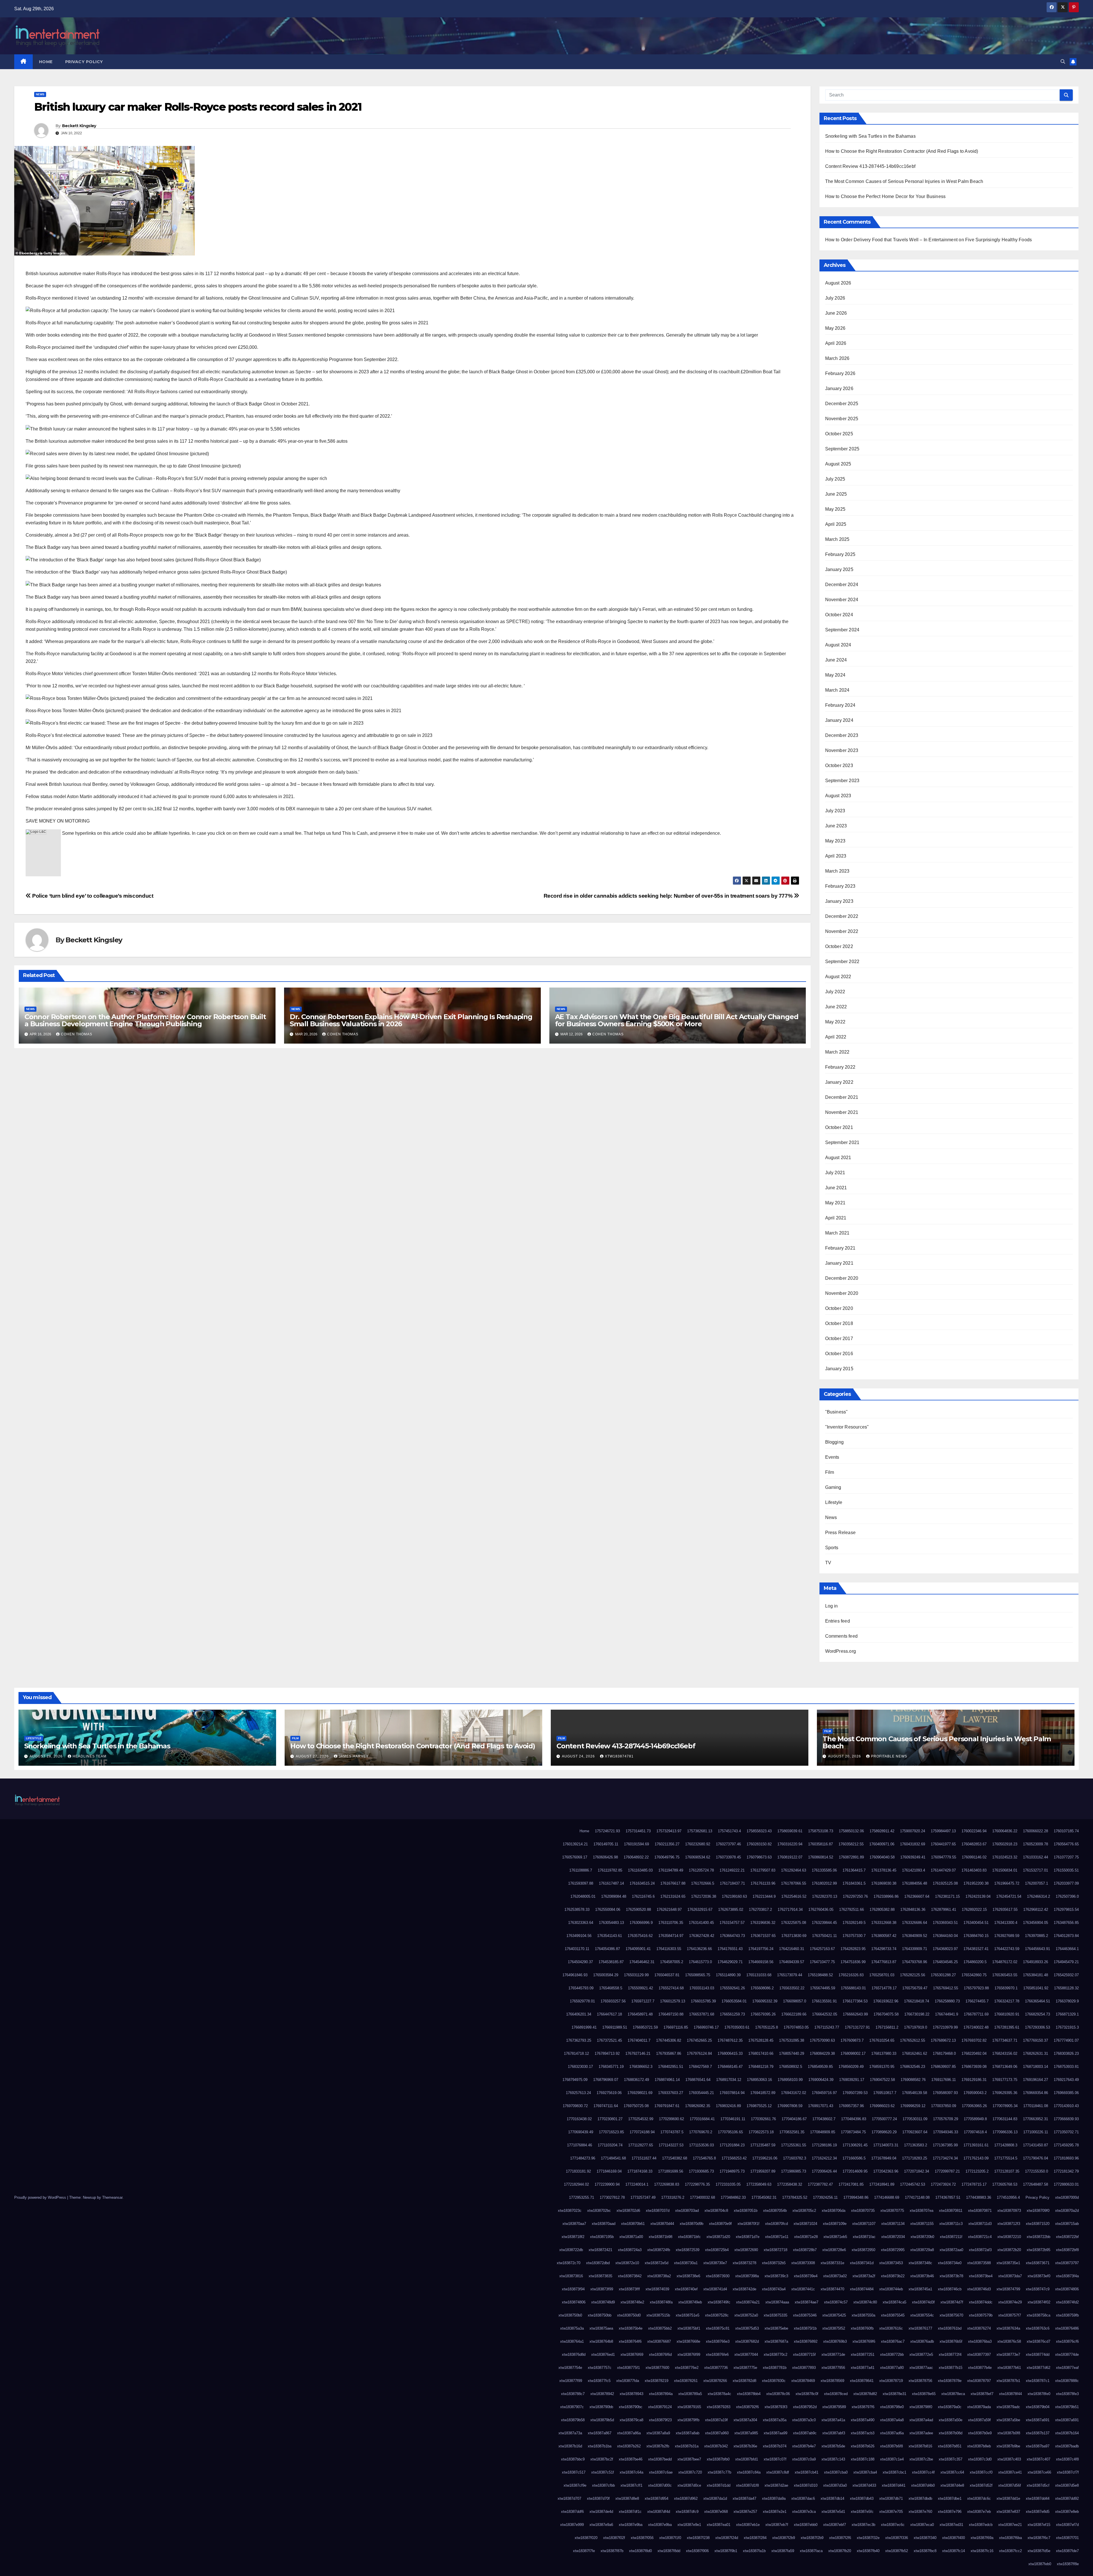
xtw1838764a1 (572, 2341)
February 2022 (840, 1067)
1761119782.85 (610, 1870)
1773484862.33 (733, 2197)
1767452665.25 (699, 2040)
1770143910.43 (1066, 2106)
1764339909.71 (915, 1949)
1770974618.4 (975, 2132)
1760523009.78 (1036, 1844)
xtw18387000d (1067, 2197)
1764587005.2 (672, 1962)
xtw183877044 (746, 2355)
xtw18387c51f (603, 2472)
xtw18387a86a (629, 2433)
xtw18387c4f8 (1067, 2459)
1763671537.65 (763, 1936)
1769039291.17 (852, 2080)
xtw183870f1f (748, 2224)
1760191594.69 (636, 1844)
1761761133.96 (763, 1883)
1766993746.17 (706, 2027)
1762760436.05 (821, 1910)
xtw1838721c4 (980, 2237)
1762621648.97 (669, 1910)
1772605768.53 (1005, 2184)
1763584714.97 (671, 1936)
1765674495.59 (823, 1988)
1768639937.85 (943, 2067)
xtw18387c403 (1009, 2459)
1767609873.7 (852, 2040)
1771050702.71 (1066, 2132)
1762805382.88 (882, 1910)
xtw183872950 (863, 2250)
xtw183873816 (571, 2276)
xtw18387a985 (746, 2433)
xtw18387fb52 (897, 2551)
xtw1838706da (834, 2211)
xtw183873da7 (1010, 2276)
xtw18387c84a (749, 2472)
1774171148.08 (917, 2197)
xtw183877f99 (571, 2381)
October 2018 (839, 1323)
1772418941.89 (882, 2184)
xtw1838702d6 (628, 2211)
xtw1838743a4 (774, 2289)
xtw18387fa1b (754, 2551)
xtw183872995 (893, 2250)
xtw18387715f (804, 2355)
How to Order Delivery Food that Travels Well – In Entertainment (891, 240)
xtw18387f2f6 (840, 2538)
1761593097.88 (581, 1883)
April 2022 (836, 1037)
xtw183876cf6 (1067, 2341)
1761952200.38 (976, 1883)
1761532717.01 (1036, 1870)
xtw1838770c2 (775, 2355)
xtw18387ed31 (951, 2525)
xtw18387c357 (951, 2459)
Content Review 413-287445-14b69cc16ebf (870, 166)
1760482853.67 (974, 1844)
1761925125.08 (945, 1883)
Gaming (833, 1487)
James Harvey (354, 1756)
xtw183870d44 (662, 2224)
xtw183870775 (892, 2211)
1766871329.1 (1067, 2014)
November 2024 (842, 600)
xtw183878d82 (865, 2394)
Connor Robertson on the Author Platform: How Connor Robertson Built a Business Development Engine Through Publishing (145, 1020)
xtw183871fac (864, 2237)
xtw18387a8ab (688, 2433)
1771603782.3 (795, 2158)
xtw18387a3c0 (804, 2420)
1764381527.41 (976, 1949)
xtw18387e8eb (1067, 2512)
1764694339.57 (792, 1962)
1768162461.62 (915, 2053)
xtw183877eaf (1067, 2368)
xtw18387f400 (954, 2538)
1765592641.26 (732, 1988)
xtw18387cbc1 (894, 2472)
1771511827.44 (644, 2158)
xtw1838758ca (1038, 2315)
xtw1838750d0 (629, 2315)
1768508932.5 (791, 2067)
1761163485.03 (640, 1870)
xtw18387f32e (868, 2538)
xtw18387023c (570, 2211)
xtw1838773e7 (1008, 2355)
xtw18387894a (661, 2394)
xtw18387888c (1067, 2381)
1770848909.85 (823, 2132)
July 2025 (835, 479)
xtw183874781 (619, 1756)
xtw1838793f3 (776, 2407)
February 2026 (840, 373)
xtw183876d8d (574, 2355)
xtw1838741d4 (715, 2289)
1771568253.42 (734, 2158)
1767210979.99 (945, 2027)
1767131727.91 (857, 2027)
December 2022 (842, 916)
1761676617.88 (673, 1883)
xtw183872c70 (569, 2263)
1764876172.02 (1005, 1962)
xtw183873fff (629, 2289)
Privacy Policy (84, 62)
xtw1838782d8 (744, 2381)
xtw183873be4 (981, 2276)
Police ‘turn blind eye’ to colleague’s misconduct (92, 896)
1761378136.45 (884, 1870)
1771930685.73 (701, 2171)
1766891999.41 (584, 2027)
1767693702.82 (974, 2040)
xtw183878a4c (719, 2394)
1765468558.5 (611, 1988)
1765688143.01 (853, 1988)
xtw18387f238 (698, 2538)
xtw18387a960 (717, 2433)
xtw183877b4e (980, 2368)
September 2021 (842, 1142)
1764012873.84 (1066, 1936)
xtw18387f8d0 (640, 2551)
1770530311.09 (915, 2119)
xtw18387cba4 (865, 2472)
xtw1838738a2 (659, 2276)
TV (828, 1563)
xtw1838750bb (600, 2315)
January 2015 (839, 1369)
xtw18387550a (863, 2315)
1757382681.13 (700, 1831)
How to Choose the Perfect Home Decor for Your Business (886, 196)
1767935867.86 (669, 2053)
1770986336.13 (1005, 2132)
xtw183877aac (921, 2368)
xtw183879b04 (1038, 2407)
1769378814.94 (732, 2093)
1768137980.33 (884, 2053)
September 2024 (842, 630)
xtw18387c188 (863, 2459)
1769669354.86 (1036, 2093)
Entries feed (838, 1621)
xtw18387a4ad (921, 2420)
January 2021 (839, 1263)
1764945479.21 (1066, 1962)
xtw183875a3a (572, 2328)
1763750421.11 (824, 1936)
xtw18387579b (981, 2315)
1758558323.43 (759, 1831)
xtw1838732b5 (774, 2263)
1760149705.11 (606, 1844)
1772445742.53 (913, 2184)
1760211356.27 (667, 1844)
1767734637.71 (1005, 2040)
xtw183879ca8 (631, 2420)
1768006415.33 (730, 2053)
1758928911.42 (882, 1831)
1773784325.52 (795, 2197)
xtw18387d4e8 (952, 2485)
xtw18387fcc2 (1010, 2551)
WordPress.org (841, 1651)
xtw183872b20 (1009, 2250)
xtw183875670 (951, 2315)
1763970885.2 (1036, 1936)
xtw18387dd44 (1038, 2498)
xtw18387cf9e (575, 2485)
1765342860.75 (974, 1975)
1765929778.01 (582, 2001)
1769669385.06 (1066, 2093)
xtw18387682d (747, 2341)
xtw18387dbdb (920, 2498)
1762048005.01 (583, 1896)
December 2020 (842, 1278)
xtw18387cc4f (923, 2472)
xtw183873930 (718, 2276)
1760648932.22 (636, 1857)
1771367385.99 (945, 2145)
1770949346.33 (946, 2132)
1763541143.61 (610, 1936)
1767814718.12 (576, 2053)
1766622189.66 (794, 2014)
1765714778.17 (884, 1988)
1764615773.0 (700, 1962)
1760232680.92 (698, 1844)
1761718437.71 (732, 1883)
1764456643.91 (1037, 1949)
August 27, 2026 (313, 1756)
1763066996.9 (641, 1923)
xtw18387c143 (833, 2459)
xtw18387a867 (600, 2433)
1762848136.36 (913, 1910)
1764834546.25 (945, 1962)
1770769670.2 (701, 2132)
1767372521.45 (609, 2040)
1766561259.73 (732, 2014)
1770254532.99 (641, 2119)
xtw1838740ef (686, 2289)
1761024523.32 (1005, 1857)
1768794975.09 (575, 2080)
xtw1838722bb (1038, 2237)
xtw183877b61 (1009, 2368)
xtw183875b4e (631, 2328)
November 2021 (842, 1112)
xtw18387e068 (716, 2512)
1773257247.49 (643, 2197)
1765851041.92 (1036, 1988)
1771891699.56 (671, 2171)
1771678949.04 (884, 2158)
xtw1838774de (1067, 2355)
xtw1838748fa (661, 2302)
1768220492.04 (974, 2053)
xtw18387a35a (775, 2420)
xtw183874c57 (836, 2302)
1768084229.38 (822, 2053)
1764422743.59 (1007, 1949)
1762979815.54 (1066, 1910)
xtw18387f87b (612, 2551)
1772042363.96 (886, 2171)
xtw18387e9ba (631, 2525)
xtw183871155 (922, 2224)
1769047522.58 (882, 2080)
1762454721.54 (1009, 1896)
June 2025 (836, 494)
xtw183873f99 (602, 2289)
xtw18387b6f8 (891, 2446)
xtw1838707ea (922, 2211)
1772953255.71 (582, 2197)
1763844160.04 (945, 1936)
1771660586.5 (854, 2158)
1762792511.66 (851, 1910)
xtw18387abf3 (834, 2433)
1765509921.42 (640, 1988)
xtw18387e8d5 (1038, 2512)
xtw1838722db (571, 2250)
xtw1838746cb (950, 2289)
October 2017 (839, 1339)
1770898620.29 (884, 2132)
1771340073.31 (886, 2145)
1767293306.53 (1037, 2027)
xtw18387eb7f (777, 2525)
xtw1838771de (833, 2355)
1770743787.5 (672, 2132)
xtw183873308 (803, 2263)
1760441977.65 (943, 1844)
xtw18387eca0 (922, 2525)
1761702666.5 (703, 1883)
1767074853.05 (796, 2027)
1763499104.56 (579, 1936)
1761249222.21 (732, 1870)
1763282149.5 (854, 1923)
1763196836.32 (763, 1923)
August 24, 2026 (579, 1756)
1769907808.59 (790, 2106)
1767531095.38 (792, 2040)
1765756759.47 (915, 1988)
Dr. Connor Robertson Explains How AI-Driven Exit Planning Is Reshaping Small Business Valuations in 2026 (411, 1020)
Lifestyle (834, 1502)
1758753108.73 (821, 1831)
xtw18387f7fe (584, 2551)
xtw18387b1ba (600, 2446)
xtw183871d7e (748, 2237)
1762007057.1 (1036, 1883)
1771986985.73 (794, 2171)
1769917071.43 (821, 2106)
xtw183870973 (1009, 2211)
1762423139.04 (978, 1896)
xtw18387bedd (660, 2459)
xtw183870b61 (633, 2224)
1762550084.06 (608, 1910)
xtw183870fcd (776, 2224)
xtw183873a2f (864, 2276)
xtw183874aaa (777, 2302)
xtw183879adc (1008, 2407)
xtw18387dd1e (1008, 2498)
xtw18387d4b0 (923, 2485)
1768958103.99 (790, 2080)
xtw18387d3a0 (835, 2485)
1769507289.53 (855, 2093)
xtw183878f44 (1010, 2394)
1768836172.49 (636, 2080)
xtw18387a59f (979, 2420)
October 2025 (839, 434)
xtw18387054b (775, 2211)
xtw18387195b (602, 2237)
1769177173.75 (1005, 2080)
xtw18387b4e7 (804, 2446)
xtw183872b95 (1038, 2250)
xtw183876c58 (1009, 2341)
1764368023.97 (945, 1949)
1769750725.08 (636, 2106)
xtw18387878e (950, 2381)
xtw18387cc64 (952, 2472)
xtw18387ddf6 (572, 2512)
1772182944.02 (576, 2184)
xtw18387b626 (863, 2446)
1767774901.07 (1066, 2040)
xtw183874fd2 (1067, 2302)
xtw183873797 (1067, 2263)
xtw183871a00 (631, 2237)
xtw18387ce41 (1010, 2472)
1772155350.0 (1036, 2171)
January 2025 (839, 569)
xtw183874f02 (1039, 2302)
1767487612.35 (730, 2040)
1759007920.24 (913, 1831)
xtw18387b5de (833, 2446)
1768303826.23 (1066, 2053)
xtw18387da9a (774, 2498)
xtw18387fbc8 (925, 2551)
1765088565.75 (698, 1975)
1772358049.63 (759, 2184)
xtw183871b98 (660, 2237)
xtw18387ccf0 (981, 2472)
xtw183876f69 (632, 2355)
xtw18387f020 (586, 2538)
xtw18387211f (951, 2237)
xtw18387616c (891, 2328)
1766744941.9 (947, 2014)
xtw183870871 (980, 2211)
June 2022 (836, 1007)
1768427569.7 (700, 2067)
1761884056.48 (915, 1883)
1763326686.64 (915, 1923)
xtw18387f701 (1067, 2538)
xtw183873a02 (835, 2276)
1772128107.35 (1007, 2171)
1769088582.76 (913, 2080)
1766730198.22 (917, 2014)
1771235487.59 (763, 2145)
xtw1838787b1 (1008, 2381)
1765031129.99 (636, 1975)
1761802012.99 (824, 1883)
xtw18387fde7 (1067, 2551)
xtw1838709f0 (1038, 2211)
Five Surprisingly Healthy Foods (999, 240)
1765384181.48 (1036, 1975)
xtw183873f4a (1067, 2276)
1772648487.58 (1036, 2184)
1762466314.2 (1038, 1896)
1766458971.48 (640, 2014)
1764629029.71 (730, 1962)
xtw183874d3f (923, 2302)
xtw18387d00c (660, 2485)
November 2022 (842, 931)
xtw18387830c (774, 2381)
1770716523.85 (611, 2132)
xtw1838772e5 (921, 2355)
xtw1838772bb (892, 2355)
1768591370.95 (882, 2067)
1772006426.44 (824, 2171)
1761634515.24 (642, 1883)
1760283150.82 (759, 1844)
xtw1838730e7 (715, 2263)
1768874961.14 (667, 2080)
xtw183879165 (689, 2407)
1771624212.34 (824, 2158)
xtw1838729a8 (922, 2250)
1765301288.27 (943, 1975)
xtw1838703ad (687, 2211)
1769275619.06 (609, 2093)
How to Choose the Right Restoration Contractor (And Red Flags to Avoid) (902, 151)
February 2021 (840, 1248)
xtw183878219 (657, 2381)
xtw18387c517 (574, 2472)
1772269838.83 (667, 2184)
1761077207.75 (1066, 1857)
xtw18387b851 (950, 2446)
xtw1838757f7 (1010, 2315)
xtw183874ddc (981, 2302)
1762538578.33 (577, 1910)
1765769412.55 (946, 1988)
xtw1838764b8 (601, 2341)
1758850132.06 (851, 1831)
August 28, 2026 (47, 1756)
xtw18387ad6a (892, 2433)
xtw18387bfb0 (718, 2459)
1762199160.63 (734, 1896)
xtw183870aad (604, 2224)
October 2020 (839, 1308)
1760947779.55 (944, 1857)
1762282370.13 (825, 1896)
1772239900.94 (607, 2184)
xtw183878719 (891, 2381)
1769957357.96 (851, 2106)
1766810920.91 (1007, 2014)
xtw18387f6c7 (1039, 2538)
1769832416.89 (728, 2106)
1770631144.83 (1005, 2119)
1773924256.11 (825, 2197)
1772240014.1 (637, 2184)
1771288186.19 (824, 2145)
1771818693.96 (1066, 2158)
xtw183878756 (920, 2381)
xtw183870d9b (692, 2224)
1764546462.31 (642, 1962)
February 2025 (840, 554)
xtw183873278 (744, 2263)
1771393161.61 (976, 2145)
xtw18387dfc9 (687, 2512)
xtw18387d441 (894, 2485)
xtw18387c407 (1038, 2459)
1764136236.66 (699, 1949)
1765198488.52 (820, 1975)
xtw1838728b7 (805, 2250)
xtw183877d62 (1038, 2368)
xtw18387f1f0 (670, 2538)
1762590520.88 (638, 1910)
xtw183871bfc (689, 2237)
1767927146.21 (638, 2053)
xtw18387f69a (982, 2538)
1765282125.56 (913, 1975)
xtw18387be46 (631, 2459)
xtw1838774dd (1038, 2355)
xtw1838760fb (862, 2328)
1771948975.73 (732, 2171)
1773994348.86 (856, 2197)
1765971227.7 (643, 2001)
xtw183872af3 (980, 2250)
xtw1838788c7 (573, 2394)
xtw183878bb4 (749, 2394)
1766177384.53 (855, 2001)
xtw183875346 (805, 2315)
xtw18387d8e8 (627, 2498)
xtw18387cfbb (603, 2485)
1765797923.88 (976, 1988)
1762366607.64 (917, 1896)
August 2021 (838, 1158)
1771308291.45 (855, 2145)
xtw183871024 (805, 2224)
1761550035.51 (1066, 1870)
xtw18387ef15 (1039, 2525)
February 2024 (840, 705)
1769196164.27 (1036, 2080)
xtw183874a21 (748, 2302)
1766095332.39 (765, 2001)
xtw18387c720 (690, 2472)
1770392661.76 (763, 2119)
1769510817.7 (885, 2093)
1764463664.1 (1067, 1949)
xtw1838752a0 (746, 2315)
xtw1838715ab (1067, 2224)
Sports (832, 1548)
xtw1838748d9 (603, 2302)
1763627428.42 (702, 1936)
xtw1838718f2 (573, 2237)
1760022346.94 (974, 1831)
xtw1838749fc (719, 2302)
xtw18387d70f (598, 2498)
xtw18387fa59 (783, 2551)
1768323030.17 (580, 2067)
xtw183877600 (657, 2368)
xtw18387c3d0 (980, 2459)
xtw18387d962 (686, 2498)
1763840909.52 (915, 1936)
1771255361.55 (794, 2145)
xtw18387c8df (778, 2472)
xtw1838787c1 (1038, 2381)
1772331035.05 (728, 2184)
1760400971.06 (882, 1844)
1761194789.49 (671, 1870)
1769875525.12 (759, 2106)
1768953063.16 (759, 2080)
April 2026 (836, 343)
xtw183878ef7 (982, 2394)
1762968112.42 (1036, 1910)
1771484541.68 (613, 2158)
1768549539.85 (820, 2067)
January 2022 (839, 1082)
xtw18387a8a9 (658, 2433)
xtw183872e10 (627, 2263)
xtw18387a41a (833, 2420)
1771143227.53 (671, 2145)
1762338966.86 (886, 1896)
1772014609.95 (855, 2171)
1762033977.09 (1066, 1883)
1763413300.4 (1006, 1923)
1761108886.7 (581, 1870)
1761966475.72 (1007, 1883)
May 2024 (835, 675)
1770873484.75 (853, 2132)
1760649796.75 (667, 1857)
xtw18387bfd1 (747, 2459)
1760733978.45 (728, 1857)
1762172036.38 (704, 1896)
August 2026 (838, 283)
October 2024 (839, 615)
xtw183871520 (1038, 2224)
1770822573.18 (761, 2132)
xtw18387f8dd (669, 2551)
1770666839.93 (1066, 2119)
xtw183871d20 (718, 2237)
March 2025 (837, 539)
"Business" (837, 1412)
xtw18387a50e (951, 2420)
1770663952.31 (1036, 2119)
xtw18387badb (1067, 2446)
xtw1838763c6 (1038, 2328)
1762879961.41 (944, 1910)
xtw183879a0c (950, 2407)
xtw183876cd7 (1038, 2341)
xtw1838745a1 (920, 2289)
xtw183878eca (953, 2394)
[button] (1063, 62)
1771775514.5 (1006, 2158)
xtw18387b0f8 (1009, 2433)
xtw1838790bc (631, 2407)
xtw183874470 (832, 2289)
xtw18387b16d (570, 2446)
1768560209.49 (851, 2067)
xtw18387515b (658, 2315)
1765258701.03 (882, 1975)
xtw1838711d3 (980, 2224)
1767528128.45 (761, 2040)
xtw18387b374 (775, 2446)
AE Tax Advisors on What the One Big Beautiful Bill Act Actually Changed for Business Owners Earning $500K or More (677, 1020)
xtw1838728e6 (834, 2250)
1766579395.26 (763, 2014)
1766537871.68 (702, 2014)
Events (832, 1457)
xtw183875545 (893, 2315)
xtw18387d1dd (719, 2485)
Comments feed (842, 1636)
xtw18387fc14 (954, 2551)
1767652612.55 (913, 2040)
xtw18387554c (922, 2315)
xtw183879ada (979, 2407)
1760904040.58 (882, 1857)
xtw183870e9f (720, 2224)
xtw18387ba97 (1038, 2446)
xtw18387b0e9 (980, 2433)
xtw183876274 (979, 2328)
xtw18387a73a (570, 2433)
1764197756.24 (761, 1949)
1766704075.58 (886, 2014)
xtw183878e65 (924, 2394)
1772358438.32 (790, 2184)
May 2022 (835, 1022)
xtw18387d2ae (776, 2485)
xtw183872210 (1009, 2237)
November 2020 (842, 1293)
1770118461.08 (1036, 2106)
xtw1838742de (744, 2289)
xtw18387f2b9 (784, 2538)
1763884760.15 (976, 1936)
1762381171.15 (947, 1896)
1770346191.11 (733, 2119)
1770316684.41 (702, 2119)
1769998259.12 (913, 2106)
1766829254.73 (1037, 2014)
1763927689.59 (1007, 1936)
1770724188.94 (642, 2132)
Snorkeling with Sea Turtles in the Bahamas (870, 136)
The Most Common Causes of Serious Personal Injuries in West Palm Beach (904, 181)
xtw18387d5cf (1038, 2485)
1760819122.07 (790, 1857)
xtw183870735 (863, 2211)
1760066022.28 (1036, 1831)
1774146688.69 (887, 2197)
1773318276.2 (673, 2197)
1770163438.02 (579, 2119)
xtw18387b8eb (979, 2446)
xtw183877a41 (863, 2368)
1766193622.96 (886, 2001)
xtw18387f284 (755, 2538)
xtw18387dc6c (979, 2498)
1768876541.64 (698, 2080)
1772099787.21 (947, 2171)
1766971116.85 (676, 2027)
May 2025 (835, 509)
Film (830, 1472)
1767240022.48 (976, 2027)
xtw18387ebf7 (835, 2525)
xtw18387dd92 (1067, 2498)
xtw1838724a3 (630, 2250)
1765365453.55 (1005, 1975)
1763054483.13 (611, 1923)
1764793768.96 (915, 1962)
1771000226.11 (1036, 2132)
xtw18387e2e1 (775, 2512)
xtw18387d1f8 (747, 2485)
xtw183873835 (600, 2276)
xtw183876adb (922, 2341)
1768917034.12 (729, 2080)
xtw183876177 (920, 2328)
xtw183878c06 (778, 2394)
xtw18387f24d (727, 2538)
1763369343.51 (945, 1923)
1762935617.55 (1005, 1910)
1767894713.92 (607, 2053)
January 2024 (839, 720)
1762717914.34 (790, 1910)
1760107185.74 (1066, 1831)
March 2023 (837, 871)
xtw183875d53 (747, 2328)
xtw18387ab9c (805, 2433)
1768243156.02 (1005, 2053)
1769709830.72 (575, 2106)
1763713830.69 (794, 1936)
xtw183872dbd (598, 2263)
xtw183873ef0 (1039, 2276)
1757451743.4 (729, 1831)
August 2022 (838, 977)
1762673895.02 (731, 1910)
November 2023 (842, 750)
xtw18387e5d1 (833, 2512)
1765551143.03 (702, 1988)
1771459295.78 (1066, 2145)
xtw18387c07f (775, 2459)
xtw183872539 (688, 2250)
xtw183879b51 (1067, 2407)
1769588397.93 (945, 2093)
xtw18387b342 (716, 2446)
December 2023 (842, 735)
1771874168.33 (640, 2171)
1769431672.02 (794, 2093)
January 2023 (839, 901)
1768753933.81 (1066, 2067)
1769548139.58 (915, 2093)
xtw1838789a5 (690, 2394)
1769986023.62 (882, 2106)
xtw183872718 (775, 2250)
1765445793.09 (581, 1988)
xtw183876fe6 (717, 2355)
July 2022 (835, 992)
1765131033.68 (759, 1975)
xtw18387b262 (629, 2446)
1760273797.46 (728, 1844)
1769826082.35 (698, 2106)
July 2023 (835, 811)
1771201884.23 (732, 2145)
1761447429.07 (943, 1870)
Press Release (841, 1533)
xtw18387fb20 (840, 2551)
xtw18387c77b (719, 2472)
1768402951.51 (671, 2067)
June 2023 (836, 826)
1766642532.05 (825, 2014)
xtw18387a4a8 (892, 2420)
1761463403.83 (974, 1870)
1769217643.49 (1066, 2080)
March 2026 (837, 358)
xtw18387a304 (745, 2420)
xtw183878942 (602, 2394)
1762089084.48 (614, 1896)
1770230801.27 (610, 2119)
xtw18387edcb (981, 2525)
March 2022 (837, 1052)
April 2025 (836, 524)
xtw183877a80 (892, 2368)
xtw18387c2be (921, 2459)
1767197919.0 (916, 2027)
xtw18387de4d (601, 2512)
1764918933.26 (1036, 1962)
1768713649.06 (1005, 2067)
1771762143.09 (976, 2158)
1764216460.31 (792, 1949)
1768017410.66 (761, 2053)
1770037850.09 (944, 2106)
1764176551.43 (730, 1949)
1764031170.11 (577, 1949)
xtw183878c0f (807, 2394)
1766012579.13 (673, 2001)
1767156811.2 (887, 2027)
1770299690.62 (671, 2119)
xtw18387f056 (642, 2538)
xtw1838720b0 (922, 2237)
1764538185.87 (611, 1962)
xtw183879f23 (660, 2420)
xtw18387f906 (697, 2551)
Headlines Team (90, 1756)
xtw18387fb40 (868, 2551)
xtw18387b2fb (658, 2446)
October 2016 (839, 1354)
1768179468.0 (944, 2053)
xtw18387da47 (744, 2498)
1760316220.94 (790, 1844)
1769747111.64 (606, 2106)
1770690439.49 (581, 2132)
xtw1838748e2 (632, 2302)
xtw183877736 (716, 2368)
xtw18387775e (745, 2368)
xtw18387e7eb (979, 2512)
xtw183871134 (893, 2224)
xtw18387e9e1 (689, 2525)
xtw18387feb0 (1040, 2564)
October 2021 (839, 1127)
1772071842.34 (917, 2171)
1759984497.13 (943, 1831)
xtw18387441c (803, 2289)
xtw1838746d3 (979, 2289)
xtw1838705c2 (804, 2211)
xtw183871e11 (777, 2237)
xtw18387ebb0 (806, 2525)
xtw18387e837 (1008, 2512)
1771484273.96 (583, 2158)
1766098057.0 (795, 2001)
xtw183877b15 (951, 2368)
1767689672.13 (943, 2040)
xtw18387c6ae (661, 2472)
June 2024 (836, 660)
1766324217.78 (1007, 2001)
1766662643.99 (855, 2014)
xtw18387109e (835, 2224)
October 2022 (839, 946)
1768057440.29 (792, 2053)
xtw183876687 (659, 2341)
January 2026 (839, 389)
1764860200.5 (975, 1962)
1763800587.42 (884, 1936)
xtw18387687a (776, 2341)
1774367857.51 (948, 2197)
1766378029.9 (1067, 2001)
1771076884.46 (580, 2145)
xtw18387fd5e (1039, 2551)
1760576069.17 (575, 1857)
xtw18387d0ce (689, 2485)
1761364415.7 (854, 1870)
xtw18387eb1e (748, 2525)
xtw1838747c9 (1038, 2289)
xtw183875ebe (776, 2328)
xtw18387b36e (745, 2446)
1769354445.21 (701, 2093)
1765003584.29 (606, 1975)
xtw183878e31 (894, 2394)
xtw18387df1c (630, 2512)
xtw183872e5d (657, 2263)
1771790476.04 (1036, 2158)
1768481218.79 (761, 2067)
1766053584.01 (734, 2001)
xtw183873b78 (951, 2276)
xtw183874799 (1008, 2289)
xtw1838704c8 (716, 2211)
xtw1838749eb (690, 2302)
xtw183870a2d (1067, 2211)
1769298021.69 (640, 2093)
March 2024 (837, 690)
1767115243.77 (827, 2027)
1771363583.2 (916, 2145)
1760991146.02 (974, 1857)
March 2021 (837, 1233)
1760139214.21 (575, 1844)
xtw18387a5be (1008, 2420)
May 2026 (835, 328)
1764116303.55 (669, 1949)
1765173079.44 (790, 1975)
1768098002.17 (853, 2053)
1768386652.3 (641, 2067)
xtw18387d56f (1010, 2485)
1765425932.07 (1066, 1975)
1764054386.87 (607, 1949)
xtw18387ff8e (1068, 2564)
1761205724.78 (701, 1870)
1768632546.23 (913, 2067)
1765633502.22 (792, 1988)
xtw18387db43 (862, 2498)
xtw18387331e (832, 2263)
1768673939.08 (974, 2067)
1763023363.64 (581, 1923)
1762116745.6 (643, 1896)
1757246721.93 (607, 1831)
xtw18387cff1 (631, 2485)
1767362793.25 (579, 2040)
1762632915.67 (700, 1910)
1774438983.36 (979, 2197)
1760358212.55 (851, 1844)
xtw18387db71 (891, 2498)
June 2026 (836, 313)
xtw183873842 (630, 2276)
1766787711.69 (976, 2014)
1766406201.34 (579, 2014)
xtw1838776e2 (687, 2368)
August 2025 (838, 464)
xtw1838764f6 (630, 2341)
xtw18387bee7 (689, 2459)
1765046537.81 (667, 1975)
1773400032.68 (702, 2197)
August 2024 (838, 645)
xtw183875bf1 (689, 2328)
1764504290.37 (580, 1962)
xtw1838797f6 (863, 2407)
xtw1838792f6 (747, 2407)
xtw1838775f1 (628, 2368)
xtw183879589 (834, 2407)
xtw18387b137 (1038, 2433)
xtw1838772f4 (950, 2355)
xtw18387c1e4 (892, 2459)
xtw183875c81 (718, 2328)
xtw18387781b (775, 2368)
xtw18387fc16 (982, 2551)
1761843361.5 (854, 1883)
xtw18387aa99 (775, 2433)
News (40, 94)
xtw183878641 (862, 2381)
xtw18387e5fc (862, 2512)
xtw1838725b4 (717, 2250)
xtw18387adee (921, 2433)
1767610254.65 (882, 2040)
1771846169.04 (609, 2171)
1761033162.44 (1036, 1857)
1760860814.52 (821, 1857)
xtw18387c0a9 (804, 2459)
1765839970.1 (1006, 1988)
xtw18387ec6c (893, 2525)
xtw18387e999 (572, 2525)
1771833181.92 (578, 2171)
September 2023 (842, 781)
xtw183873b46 (922, 2276)
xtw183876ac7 (893, 2341)
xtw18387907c (572, 2407)
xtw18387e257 (745, 2512)
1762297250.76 (855, 1896)
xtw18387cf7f (1068, 2472)
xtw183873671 (1038, 2263)
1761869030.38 (884, 1883)
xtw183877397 (979, 2355)
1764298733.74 (884, 1949)
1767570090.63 (822, 2040)
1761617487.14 (611, 1883)
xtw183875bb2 (660, 2328)
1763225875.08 (794, 1923)
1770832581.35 (792, 2132)
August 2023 (838, 796)
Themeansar (112, 2197)
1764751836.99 (853, 1962)
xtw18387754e (570, 2368)
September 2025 (842, 449)
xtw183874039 (657, 2289)
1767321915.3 (1067, 2027)
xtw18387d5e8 (1067, 2485)
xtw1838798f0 (921, 2407)
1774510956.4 (1008, 2197)
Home (46, 62)
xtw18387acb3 (863, 2433)
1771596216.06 (765, 2158)
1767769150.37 (1036, 2040)
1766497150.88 (671, 2014)
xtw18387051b (746, 2211)
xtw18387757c (600, 2368)
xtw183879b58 (573, 2420)
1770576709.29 (946, 2119)
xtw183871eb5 (835, 2237)
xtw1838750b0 (570, 2315)
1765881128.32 (1066, 1988)
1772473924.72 (943, 2184)
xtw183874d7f (952, 2302)
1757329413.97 (669, 1831)
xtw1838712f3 (1009, 2224)
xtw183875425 (834, 2315)
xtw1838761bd (950, 2328)
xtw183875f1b (805, 2328)
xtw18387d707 (569, 2498)
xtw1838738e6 (688, 2276)
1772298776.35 (697, 2184)
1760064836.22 (1005, 1831)
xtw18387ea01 (719, 2525)
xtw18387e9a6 (601, 2525)
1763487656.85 (1066, 1923)
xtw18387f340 (925, 2538)
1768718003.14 (1036, 2067)
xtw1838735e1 (1008, 2263)
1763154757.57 (732, 1923)
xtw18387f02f (614, 2538)
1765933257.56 (613, 2001)
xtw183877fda (628, 2381)
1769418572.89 (763, 2093)
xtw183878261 (686, 2381)
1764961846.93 (575, 1975)
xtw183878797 (979, 2381)
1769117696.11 (944, 2080)
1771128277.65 (641, 2145)
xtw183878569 (832, 2381)
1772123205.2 (977, 2171)
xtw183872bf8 (1067, 2250)
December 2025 (842, 404)
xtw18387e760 (920, 2512)
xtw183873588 (979, 2263)
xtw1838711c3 (951, 2224)
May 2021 (835, 1203)
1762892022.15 (974, 1910)
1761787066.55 (794, 1883)
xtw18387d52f (981, 2485)
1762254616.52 (794, 1896)
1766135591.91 (824, 2001)
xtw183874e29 (1010, 2302)
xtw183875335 (775, 2315)
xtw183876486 (1067, 2328)
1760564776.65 (1066, 1844)
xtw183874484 (862, 2289)
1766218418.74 (917, 2001)
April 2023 (836, 856)
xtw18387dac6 (803, 2498)
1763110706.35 (671, 1923)
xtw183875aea (601, 2328)
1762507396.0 (1067, 1896)
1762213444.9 (764, 1896)
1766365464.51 (1037, 2001)
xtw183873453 (891, 2263)
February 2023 (840, 886)
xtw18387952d (805, 2407)
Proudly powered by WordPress (41, 2197)
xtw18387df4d (659, 2512)
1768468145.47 (730, 2067)
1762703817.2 (760, 1910)
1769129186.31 (974, 2080)
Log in (832, 1606)
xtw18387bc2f (602, 2459)
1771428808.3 (1006, 2145)
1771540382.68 (675, 2158)
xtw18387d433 (864, 2485)
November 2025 (842, 419)
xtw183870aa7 (574, 2224)
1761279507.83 (763, 1870)
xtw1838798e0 (892, 2407)
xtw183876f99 (689, 2355)
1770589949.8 (975, 2119)
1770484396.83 (854, 2119)
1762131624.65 (673, 1896)
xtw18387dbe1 (950, 2498)
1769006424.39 (821, 2080)
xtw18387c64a (631, 2472)
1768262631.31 (1036, 2053)
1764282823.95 (853, 1949)
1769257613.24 (578, 2093)
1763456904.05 (1036, 1923)
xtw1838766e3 (718, 2341)
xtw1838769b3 (835, 2341)
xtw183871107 (864, 2224)
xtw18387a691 (1038, 2420)
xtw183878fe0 (1039, 2394)
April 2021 (836, 1218)
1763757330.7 (854, 1936)
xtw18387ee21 (1010, 2525)
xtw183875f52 (834, 2328)
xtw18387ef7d (1067, 2525)
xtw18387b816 (920, 2446)
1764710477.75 (822, 1962)
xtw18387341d (862, 2263)
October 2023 (839, 765)
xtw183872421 (600, 2250)
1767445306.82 (669, 2040)
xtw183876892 (806, 2341)
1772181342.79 (1066, 2171)
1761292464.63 (794, 1870)
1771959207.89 (763, 2171)
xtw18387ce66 (1039, 2472)
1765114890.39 (728, 1975)
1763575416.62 (640, 1936)
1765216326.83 (851, 1975)
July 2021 (835, 1173)
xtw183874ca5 (894, 2302)
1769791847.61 (667, 2106)
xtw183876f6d (660, 2355)
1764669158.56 (761, 1962)
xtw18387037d (658, 2211)
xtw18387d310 (806, 2485)
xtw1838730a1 (686, 2263)
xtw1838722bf (1067, 2237)
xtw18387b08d (951, 2433)
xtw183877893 (804, 2368)
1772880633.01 (1066, 2184)
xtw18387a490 (863, 2420)
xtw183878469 (803, 2381)
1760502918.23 (1005, 1844)
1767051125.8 (767, 2027)
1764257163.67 (822, 1949)
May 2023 (835, 841)
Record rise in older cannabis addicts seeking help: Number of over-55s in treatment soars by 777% (669, 896)
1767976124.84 (699, 2053)
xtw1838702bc (599, 2211)
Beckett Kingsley (79, 126)
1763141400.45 (701, 1923)
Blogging (835, 1442)
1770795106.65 (730, 2132)
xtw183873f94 (573, 2289)
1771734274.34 (945, 2158)
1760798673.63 (759, 1857)
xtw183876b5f (951, 2341)
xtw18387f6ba (1010, 2538)
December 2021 (842, 1097)
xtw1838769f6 (864, 2341)
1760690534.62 (698, 1857)
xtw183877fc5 (599, 2381)
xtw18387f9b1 (726, 2551)
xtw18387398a (747, 2276)
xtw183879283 (719, 2407)
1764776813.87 (884, 1962)
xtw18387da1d (715, 2498)
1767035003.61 (737, 2027)
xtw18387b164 (1067, 2433)
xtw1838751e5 (688, 2315)
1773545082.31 (764, 2197)
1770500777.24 (884, 2119)
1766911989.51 (615, 2027)
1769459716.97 (824, 2093)
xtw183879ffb (688, 2420)
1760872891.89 (851, 1857)
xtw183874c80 (865, 2302)
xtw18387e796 (950, 2512)
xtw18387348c (920, 2263)
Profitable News (889, 1756)
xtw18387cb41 (807, 2472)
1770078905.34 (1005, 2106)
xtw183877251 (863, 2355)
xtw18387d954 (657, 2498)
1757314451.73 (638, 1831)
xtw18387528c (717, 2315)
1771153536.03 (701, 2145)
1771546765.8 (704, 2158)
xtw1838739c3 (776, 2276)
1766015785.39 (703, 2001)
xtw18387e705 (891, 2512)
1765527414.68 (671, 1988)
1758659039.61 (790, 1831)
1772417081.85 (851, 2184)
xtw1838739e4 (806, 2276)
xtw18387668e (688, 2341)
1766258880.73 (947, 2001)
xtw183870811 (951, 2211)
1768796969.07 (606, 2080)
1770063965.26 (974, 2106)
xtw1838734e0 (950, 2263)
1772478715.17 (974, 2184)
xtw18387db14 (832, 2498)
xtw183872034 (893, 2237)
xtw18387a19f (716, 2420)
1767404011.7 (639, 2040)
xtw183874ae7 (807, 2302)
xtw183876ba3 (980, 2341)
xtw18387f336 (897, 2538)
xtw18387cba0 (836, 2472)
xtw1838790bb (601, 2407)
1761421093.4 (914, 1870)
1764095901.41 (638, 1949)
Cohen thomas (77, 1034)
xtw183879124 (660, 2407)
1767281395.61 (1007, 2027)
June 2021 (836, 1188)
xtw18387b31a (687, 2446)
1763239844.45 (824, 1923)
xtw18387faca (811, 2551)
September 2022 (842, 962)
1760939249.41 (913, 1857)
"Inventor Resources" (847, 1427)
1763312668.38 (884, 1923)
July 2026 (835, 298)
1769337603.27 (671, 2093)
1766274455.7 (977, 2001)
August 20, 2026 (845, 1756)
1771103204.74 (610, 2145)
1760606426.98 (605, 1857)
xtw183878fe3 (1067, 2394)
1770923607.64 (915, 2132)
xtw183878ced (836, 2394)
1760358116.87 (820, 1844)
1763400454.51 (976, 1923)
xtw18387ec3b (863, 2525)
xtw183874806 (1067, 2289)
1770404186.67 (794, 2119)
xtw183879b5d (602, 2420)
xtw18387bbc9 (573, 2459)
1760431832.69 (913, 1844)
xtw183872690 (746, 2250)
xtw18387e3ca (804, 2512)
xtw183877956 (833, 2368)
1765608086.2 (762, 1988)
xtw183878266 (715, 2381)
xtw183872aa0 (951, 2250)
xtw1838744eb (891, 2289)
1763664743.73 (732, 1936)
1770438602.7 (824, 2119)
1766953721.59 (645, 2027)
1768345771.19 (611, 2067)
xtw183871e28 (806, 2237)
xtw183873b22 (893, 2276)
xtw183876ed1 (603, 2355)
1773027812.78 (612, 2197)
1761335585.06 (824, 1870)
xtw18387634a (1008, 2328)
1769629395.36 (1005, 2093)
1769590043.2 (975, 2093)
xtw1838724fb (659, 2250)
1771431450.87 (1036, 2145)
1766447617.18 (609, 2014)
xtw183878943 (631, 2394)
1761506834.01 (1005, 1870)
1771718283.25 (915, 2158)
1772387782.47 (820, 2184)
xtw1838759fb (1067, 2315)
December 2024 (842, 585)
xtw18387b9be (1008, 2446)
